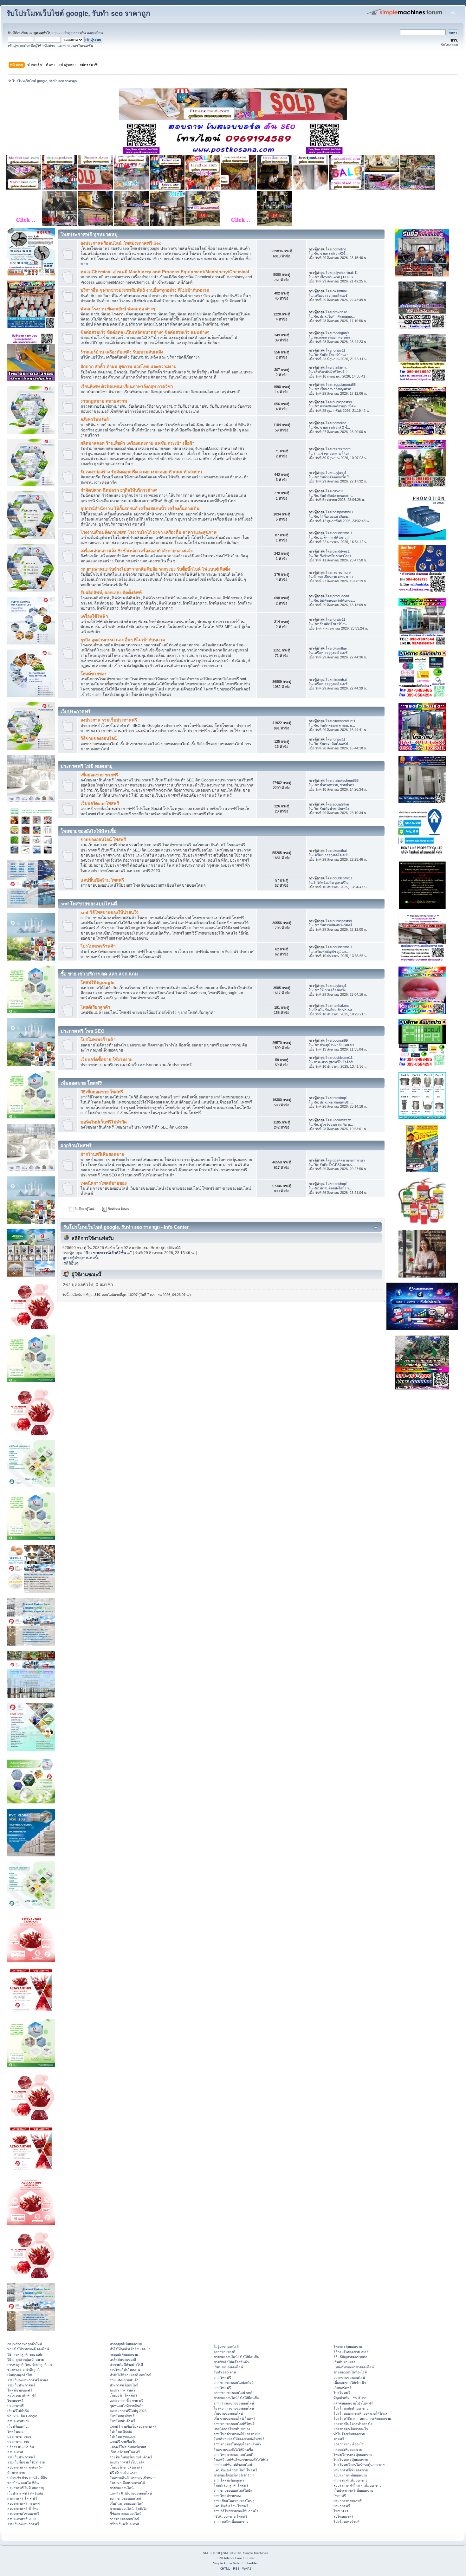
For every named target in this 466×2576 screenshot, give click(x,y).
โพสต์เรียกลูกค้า (95, 1007)
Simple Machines (256, 2553)
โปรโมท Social (121, 2431)
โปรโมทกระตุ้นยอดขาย (351, 2460)
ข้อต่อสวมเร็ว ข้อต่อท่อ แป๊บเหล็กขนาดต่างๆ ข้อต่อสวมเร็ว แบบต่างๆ (145, 332)
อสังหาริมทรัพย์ (95, 420)
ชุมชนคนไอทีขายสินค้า (126, 2406)
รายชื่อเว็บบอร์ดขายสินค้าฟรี (131, 2457)
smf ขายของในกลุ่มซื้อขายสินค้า (237, 2444)
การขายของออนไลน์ (124, 2519)
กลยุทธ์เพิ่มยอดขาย (124, 2354)
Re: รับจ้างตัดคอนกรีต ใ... (333, 477)
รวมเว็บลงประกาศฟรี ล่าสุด (28, 2380)
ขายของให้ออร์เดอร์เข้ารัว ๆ (234, 2475)
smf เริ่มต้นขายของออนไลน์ (234, 2403)
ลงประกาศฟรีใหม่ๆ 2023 (128, 2411)
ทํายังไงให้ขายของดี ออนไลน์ (28, 2349)
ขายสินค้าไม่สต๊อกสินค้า (231, 2362)
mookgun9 (341, 333)
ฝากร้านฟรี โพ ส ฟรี (22, 2498)
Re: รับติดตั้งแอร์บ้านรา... (332, 355)
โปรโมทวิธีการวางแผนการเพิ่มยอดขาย (362, 2418)
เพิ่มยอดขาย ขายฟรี (99, 775)
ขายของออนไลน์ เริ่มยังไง (128, 2508)
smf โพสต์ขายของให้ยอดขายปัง (237, 2434)
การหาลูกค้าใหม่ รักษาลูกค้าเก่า (30, 2365)
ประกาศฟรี (16, 2406)
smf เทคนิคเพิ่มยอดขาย (231, 2521)
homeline (339, 249)
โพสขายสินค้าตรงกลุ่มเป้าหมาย (133, 2478)
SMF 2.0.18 (211, 2553)
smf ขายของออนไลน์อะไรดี (234, 2383)
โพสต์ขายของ (94, 674)
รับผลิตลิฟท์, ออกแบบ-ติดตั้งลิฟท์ (111, 593)
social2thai (341, 804)
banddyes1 (341, 551)
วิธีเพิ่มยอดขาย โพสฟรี (102, 1092)
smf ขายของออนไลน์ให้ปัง (233, 2490)
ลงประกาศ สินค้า (122, 2390)
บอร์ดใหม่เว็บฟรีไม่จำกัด (104, 1122)
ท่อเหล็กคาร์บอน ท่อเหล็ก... (333, 337)
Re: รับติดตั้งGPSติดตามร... (334, 1165)
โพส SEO (341, 2511)
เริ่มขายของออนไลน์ (228, 2367)
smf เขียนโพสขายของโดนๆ (234, 2501)
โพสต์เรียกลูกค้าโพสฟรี (231, 2485)
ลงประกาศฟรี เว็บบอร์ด (127, 2462)
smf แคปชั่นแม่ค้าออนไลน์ (233, 2465)
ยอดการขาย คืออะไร (349, 2444)
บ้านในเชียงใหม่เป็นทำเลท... (334, 1010)
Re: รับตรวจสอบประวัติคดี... (334, 925)
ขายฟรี (339, 2439)
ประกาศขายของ (19, 2437)
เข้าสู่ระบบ (71, 33)
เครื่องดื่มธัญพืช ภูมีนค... (331, 951)
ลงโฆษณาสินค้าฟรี (22, 2395)
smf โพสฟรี (222, 2378)
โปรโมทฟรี (342, 2393)
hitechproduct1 (344, 721)
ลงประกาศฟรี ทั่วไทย (23, 2508)
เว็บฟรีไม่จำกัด (18, 2411)
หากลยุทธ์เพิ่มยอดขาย (126, 2344)
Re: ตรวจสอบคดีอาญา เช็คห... (336, 406)
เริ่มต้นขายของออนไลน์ (126, 2503)
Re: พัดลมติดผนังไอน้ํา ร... (333, 1188)
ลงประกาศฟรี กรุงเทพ (23, 2503)
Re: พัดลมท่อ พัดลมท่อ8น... (333, 1102)
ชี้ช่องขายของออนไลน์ (126, 2514)
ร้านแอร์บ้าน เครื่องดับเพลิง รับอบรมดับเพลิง (122, 352)
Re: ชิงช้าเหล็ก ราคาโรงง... (334, 556)
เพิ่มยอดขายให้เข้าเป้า (350, 2383)
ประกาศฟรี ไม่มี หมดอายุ (26, 2488)
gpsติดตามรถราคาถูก (349, 1160)
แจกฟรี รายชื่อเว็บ (123, 2442)
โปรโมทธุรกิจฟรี (122, 2416)
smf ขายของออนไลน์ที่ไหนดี (234, 2424)
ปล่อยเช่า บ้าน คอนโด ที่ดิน (27, 2478)
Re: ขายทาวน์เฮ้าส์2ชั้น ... (332, 253)
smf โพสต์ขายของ (227, 2496)
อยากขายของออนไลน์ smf (233, 2393)
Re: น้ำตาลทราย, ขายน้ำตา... (335, 785)
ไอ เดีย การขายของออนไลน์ (234, 2408)
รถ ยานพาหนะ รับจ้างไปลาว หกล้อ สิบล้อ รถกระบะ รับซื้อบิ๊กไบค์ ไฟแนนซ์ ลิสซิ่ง (155, 569)
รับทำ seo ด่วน (225, 2372)
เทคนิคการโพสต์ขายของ (104, 1183)
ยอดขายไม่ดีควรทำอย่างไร (353, 2424)
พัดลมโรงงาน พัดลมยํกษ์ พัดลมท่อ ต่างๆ (118, 309)
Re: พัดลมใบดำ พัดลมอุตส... (334, 316)
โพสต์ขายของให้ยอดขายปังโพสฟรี (239, 2439)
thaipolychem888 (346, 780)
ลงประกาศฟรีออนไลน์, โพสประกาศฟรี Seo (121, 243)
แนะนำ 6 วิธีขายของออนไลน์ (131, 2493)
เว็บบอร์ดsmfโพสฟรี (100, 803)
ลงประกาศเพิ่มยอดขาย (350, 2475)
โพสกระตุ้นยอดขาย (348, 2346)
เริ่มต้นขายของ (344, 2362)
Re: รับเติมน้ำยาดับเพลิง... (333, 809)
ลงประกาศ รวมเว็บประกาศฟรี (109, 720)
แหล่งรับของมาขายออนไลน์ (354, 2367)
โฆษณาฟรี (15, 2401)
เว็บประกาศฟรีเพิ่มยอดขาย (353, 2490)
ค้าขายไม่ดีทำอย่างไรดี (126, 2365)
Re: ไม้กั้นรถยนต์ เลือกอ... (332, 516)
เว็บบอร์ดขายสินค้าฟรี (126, 2467)
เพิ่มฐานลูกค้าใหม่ (20, 2375)
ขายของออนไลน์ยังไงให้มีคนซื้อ (236, 2357)
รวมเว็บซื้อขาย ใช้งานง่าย (26, 2462)
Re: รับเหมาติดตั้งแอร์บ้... (332, 744)
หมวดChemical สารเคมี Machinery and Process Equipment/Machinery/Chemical (165, 272)
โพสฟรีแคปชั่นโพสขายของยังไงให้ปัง (241, 2460)
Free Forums (244, 2558)
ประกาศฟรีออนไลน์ (124, 2385)
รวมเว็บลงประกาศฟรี (23, 2524)
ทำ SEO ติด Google (22, 2416)
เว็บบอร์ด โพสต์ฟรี (123, 2395)
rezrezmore (342, 449)
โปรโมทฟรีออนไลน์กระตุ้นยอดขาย (359, 2465)
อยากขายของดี (224, 2352)
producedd (341, 596)
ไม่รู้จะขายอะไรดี (226, 2346)
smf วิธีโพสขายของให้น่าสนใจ (110, 913)
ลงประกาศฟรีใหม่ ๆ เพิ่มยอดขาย (357, 2485)
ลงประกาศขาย (18, 2421)
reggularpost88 (344, 385)
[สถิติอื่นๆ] (71, 1263)
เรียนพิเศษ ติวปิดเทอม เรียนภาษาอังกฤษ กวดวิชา (127, 387)
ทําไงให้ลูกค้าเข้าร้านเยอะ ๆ (130, 2349)
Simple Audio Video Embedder (235, 2563)
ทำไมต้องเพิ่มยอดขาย (349, 2434)
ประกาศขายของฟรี (348, 2501)
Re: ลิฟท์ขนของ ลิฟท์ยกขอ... (334, 600)
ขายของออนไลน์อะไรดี (350, 2372)
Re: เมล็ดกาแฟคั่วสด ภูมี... (333, 537)
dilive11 (338, 491)
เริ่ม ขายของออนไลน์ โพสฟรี (235, 2418)
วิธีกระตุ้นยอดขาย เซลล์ (351, 2352)
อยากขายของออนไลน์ (125, 2498)
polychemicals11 (345, 273)
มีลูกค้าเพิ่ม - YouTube (350, 2398)
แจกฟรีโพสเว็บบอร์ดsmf (128, 2447)
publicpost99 (342, 402)
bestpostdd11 (343, 512)
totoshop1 (340, 1098)
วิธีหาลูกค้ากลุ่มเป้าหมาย (26, 2359)
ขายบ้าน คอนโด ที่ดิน (23, 2483)
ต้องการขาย (16, 2473)
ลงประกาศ (15, 2452)
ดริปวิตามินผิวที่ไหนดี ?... (332, 372)
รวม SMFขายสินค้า (124, 2380)
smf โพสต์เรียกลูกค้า (229, 2480)
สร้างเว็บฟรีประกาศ (124, 2524)
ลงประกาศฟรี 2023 (22, 2519)
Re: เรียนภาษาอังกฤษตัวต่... (334, 389)
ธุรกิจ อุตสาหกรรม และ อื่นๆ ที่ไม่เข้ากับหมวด (123, 640)
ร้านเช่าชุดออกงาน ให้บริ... (333, 453)
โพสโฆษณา (16, 2431)
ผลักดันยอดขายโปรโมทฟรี (353, 2403)
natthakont (341, 1006)
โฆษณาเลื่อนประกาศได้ (127, 2483)
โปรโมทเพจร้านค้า (98, 946)
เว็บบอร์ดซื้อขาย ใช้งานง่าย (107, 1060)
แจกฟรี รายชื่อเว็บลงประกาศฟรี (133, 2426)
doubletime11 (343, 533)
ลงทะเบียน (95, 33)
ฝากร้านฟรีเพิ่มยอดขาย (102, 1154)
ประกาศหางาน (18, 2442)
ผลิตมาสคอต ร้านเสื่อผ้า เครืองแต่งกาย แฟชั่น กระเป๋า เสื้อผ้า (138, 443)
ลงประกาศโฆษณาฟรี (23, 2514)
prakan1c (340, 312)
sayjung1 (340, 473)
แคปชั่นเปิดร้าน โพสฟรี (102, 880)
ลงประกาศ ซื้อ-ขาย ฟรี (126, 2401)
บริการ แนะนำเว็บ (21, 2447)
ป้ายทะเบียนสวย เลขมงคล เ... (335, 577)
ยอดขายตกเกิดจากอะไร (351, 2429)
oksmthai (340, 291)
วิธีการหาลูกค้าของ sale (25, 2354)
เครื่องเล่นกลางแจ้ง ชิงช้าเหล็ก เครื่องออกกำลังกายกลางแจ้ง (137, 551)
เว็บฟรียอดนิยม (18, 2426)
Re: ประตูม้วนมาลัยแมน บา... (335, 1045)
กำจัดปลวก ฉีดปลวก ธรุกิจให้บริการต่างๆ (119, 490)
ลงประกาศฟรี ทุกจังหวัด (25, 2467)
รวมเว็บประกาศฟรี (21, 2385)
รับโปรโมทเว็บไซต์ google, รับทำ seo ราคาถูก (78, 13)
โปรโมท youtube (123, 2437)
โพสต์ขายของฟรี (20, 2390)
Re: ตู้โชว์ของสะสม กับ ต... (333, 1124)
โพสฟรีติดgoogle (97, 983)
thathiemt (340, 367)
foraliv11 (339, 350)
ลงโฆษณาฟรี (343, 2516)
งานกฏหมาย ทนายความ (104, 401)
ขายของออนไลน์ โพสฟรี (103, 840)
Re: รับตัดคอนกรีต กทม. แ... (334, 725)
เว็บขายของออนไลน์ (228, 2413)
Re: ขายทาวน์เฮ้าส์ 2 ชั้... (332, 427)
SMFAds (223, 2558)
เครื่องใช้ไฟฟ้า (94, 616)
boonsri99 (340, 1040)
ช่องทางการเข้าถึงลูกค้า (24, 2370)
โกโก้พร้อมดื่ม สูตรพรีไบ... (333, 883)
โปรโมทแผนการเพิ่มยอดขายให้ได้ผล (360, 2413)
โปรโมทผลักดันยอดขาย (351, 2408)
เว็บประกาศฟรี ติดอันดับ (25, 2493)
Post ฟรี (340, 2496)
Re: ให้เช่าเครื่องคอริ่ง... (331, 990)
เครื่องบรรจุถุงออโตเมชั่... (332, 295)
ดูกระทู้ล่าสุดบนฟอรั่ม (81, 1258)
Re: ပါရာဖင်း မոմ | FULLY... (335, 277)
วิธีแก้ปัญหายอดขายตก (350, 2357)
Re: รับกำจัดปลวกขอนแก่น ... (335, 495)
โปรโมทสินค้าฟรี (122, 2421)
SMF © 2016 (232, 2553)
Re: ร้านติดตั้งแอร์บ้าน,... (332, 624)
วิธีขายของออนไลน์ (99, 738)
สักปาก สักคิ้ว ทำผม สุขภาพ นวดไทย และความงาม (129, 367)
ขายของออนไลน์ (122, 2488)
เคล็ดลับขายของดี (123, 2359)
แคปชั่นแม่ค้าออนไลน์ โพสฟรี (235, 2470)
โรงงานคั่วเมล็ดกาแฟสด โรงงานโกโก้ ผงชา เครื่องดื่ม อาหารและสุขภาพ (149, 532)
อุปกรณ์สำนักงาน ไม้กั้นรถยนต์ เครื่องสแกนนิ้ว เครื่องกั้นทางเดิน (140, 509)
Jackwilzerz (342, 1120)
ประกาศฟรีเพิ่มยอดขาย (351, 2470)
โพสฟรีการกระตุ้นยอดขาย (353, 2455)
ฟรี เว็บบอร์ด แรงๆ (123, 2473)
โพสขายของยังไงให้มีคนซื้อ (233, 2450)
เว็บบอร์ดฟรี (343, 2388)
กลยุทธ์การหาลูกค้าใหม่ (25, 2344)
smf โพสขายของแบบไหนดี (233, 2455)
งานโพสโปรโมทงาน (125, 2370)
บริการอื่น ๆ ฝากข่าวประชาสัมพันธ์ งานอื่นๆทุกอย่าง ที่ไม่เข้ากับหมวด (145, 290)
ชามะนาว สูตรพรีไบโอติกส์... (334, 1062)
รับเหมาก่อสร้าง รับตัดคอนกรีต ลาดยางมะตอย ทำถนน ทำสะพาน (141, 472)
